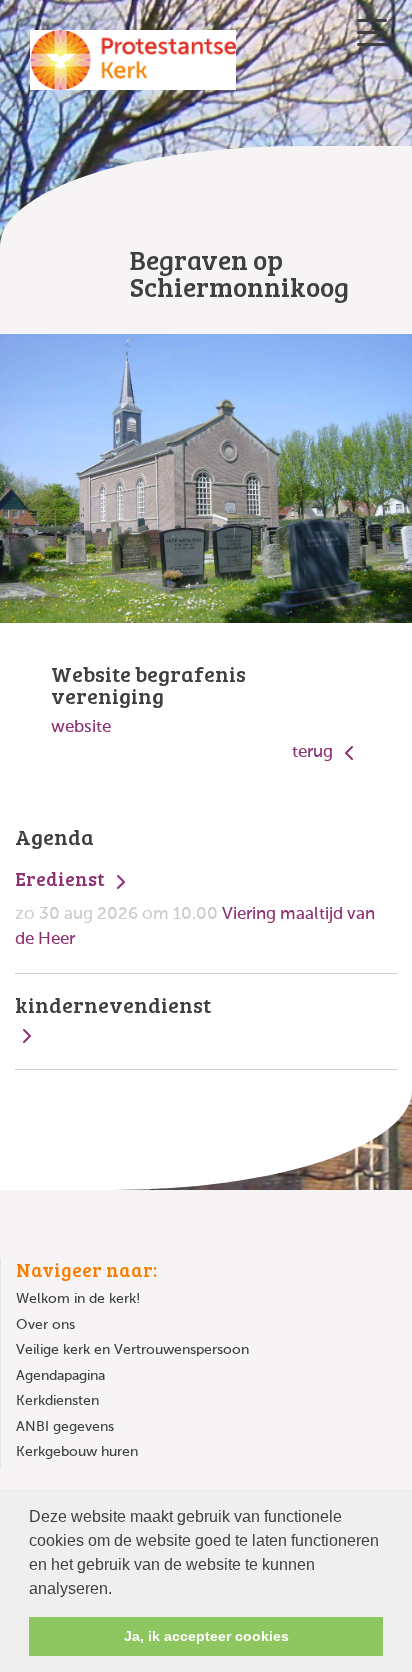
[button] (119, 1590)
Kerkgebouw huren (77, 1452)
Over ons (45, 1325)
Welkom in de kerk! (78, 1299)
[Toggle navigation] (372, 32)
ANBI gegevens (65, 1427)
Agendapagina (60, 1376)
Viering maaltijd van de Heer (195, 907)
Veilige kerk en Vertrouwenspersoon (132, 1350)
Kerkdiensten (57, 1401)
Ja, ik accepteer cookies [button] (206, 1636)
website (81, 727)
